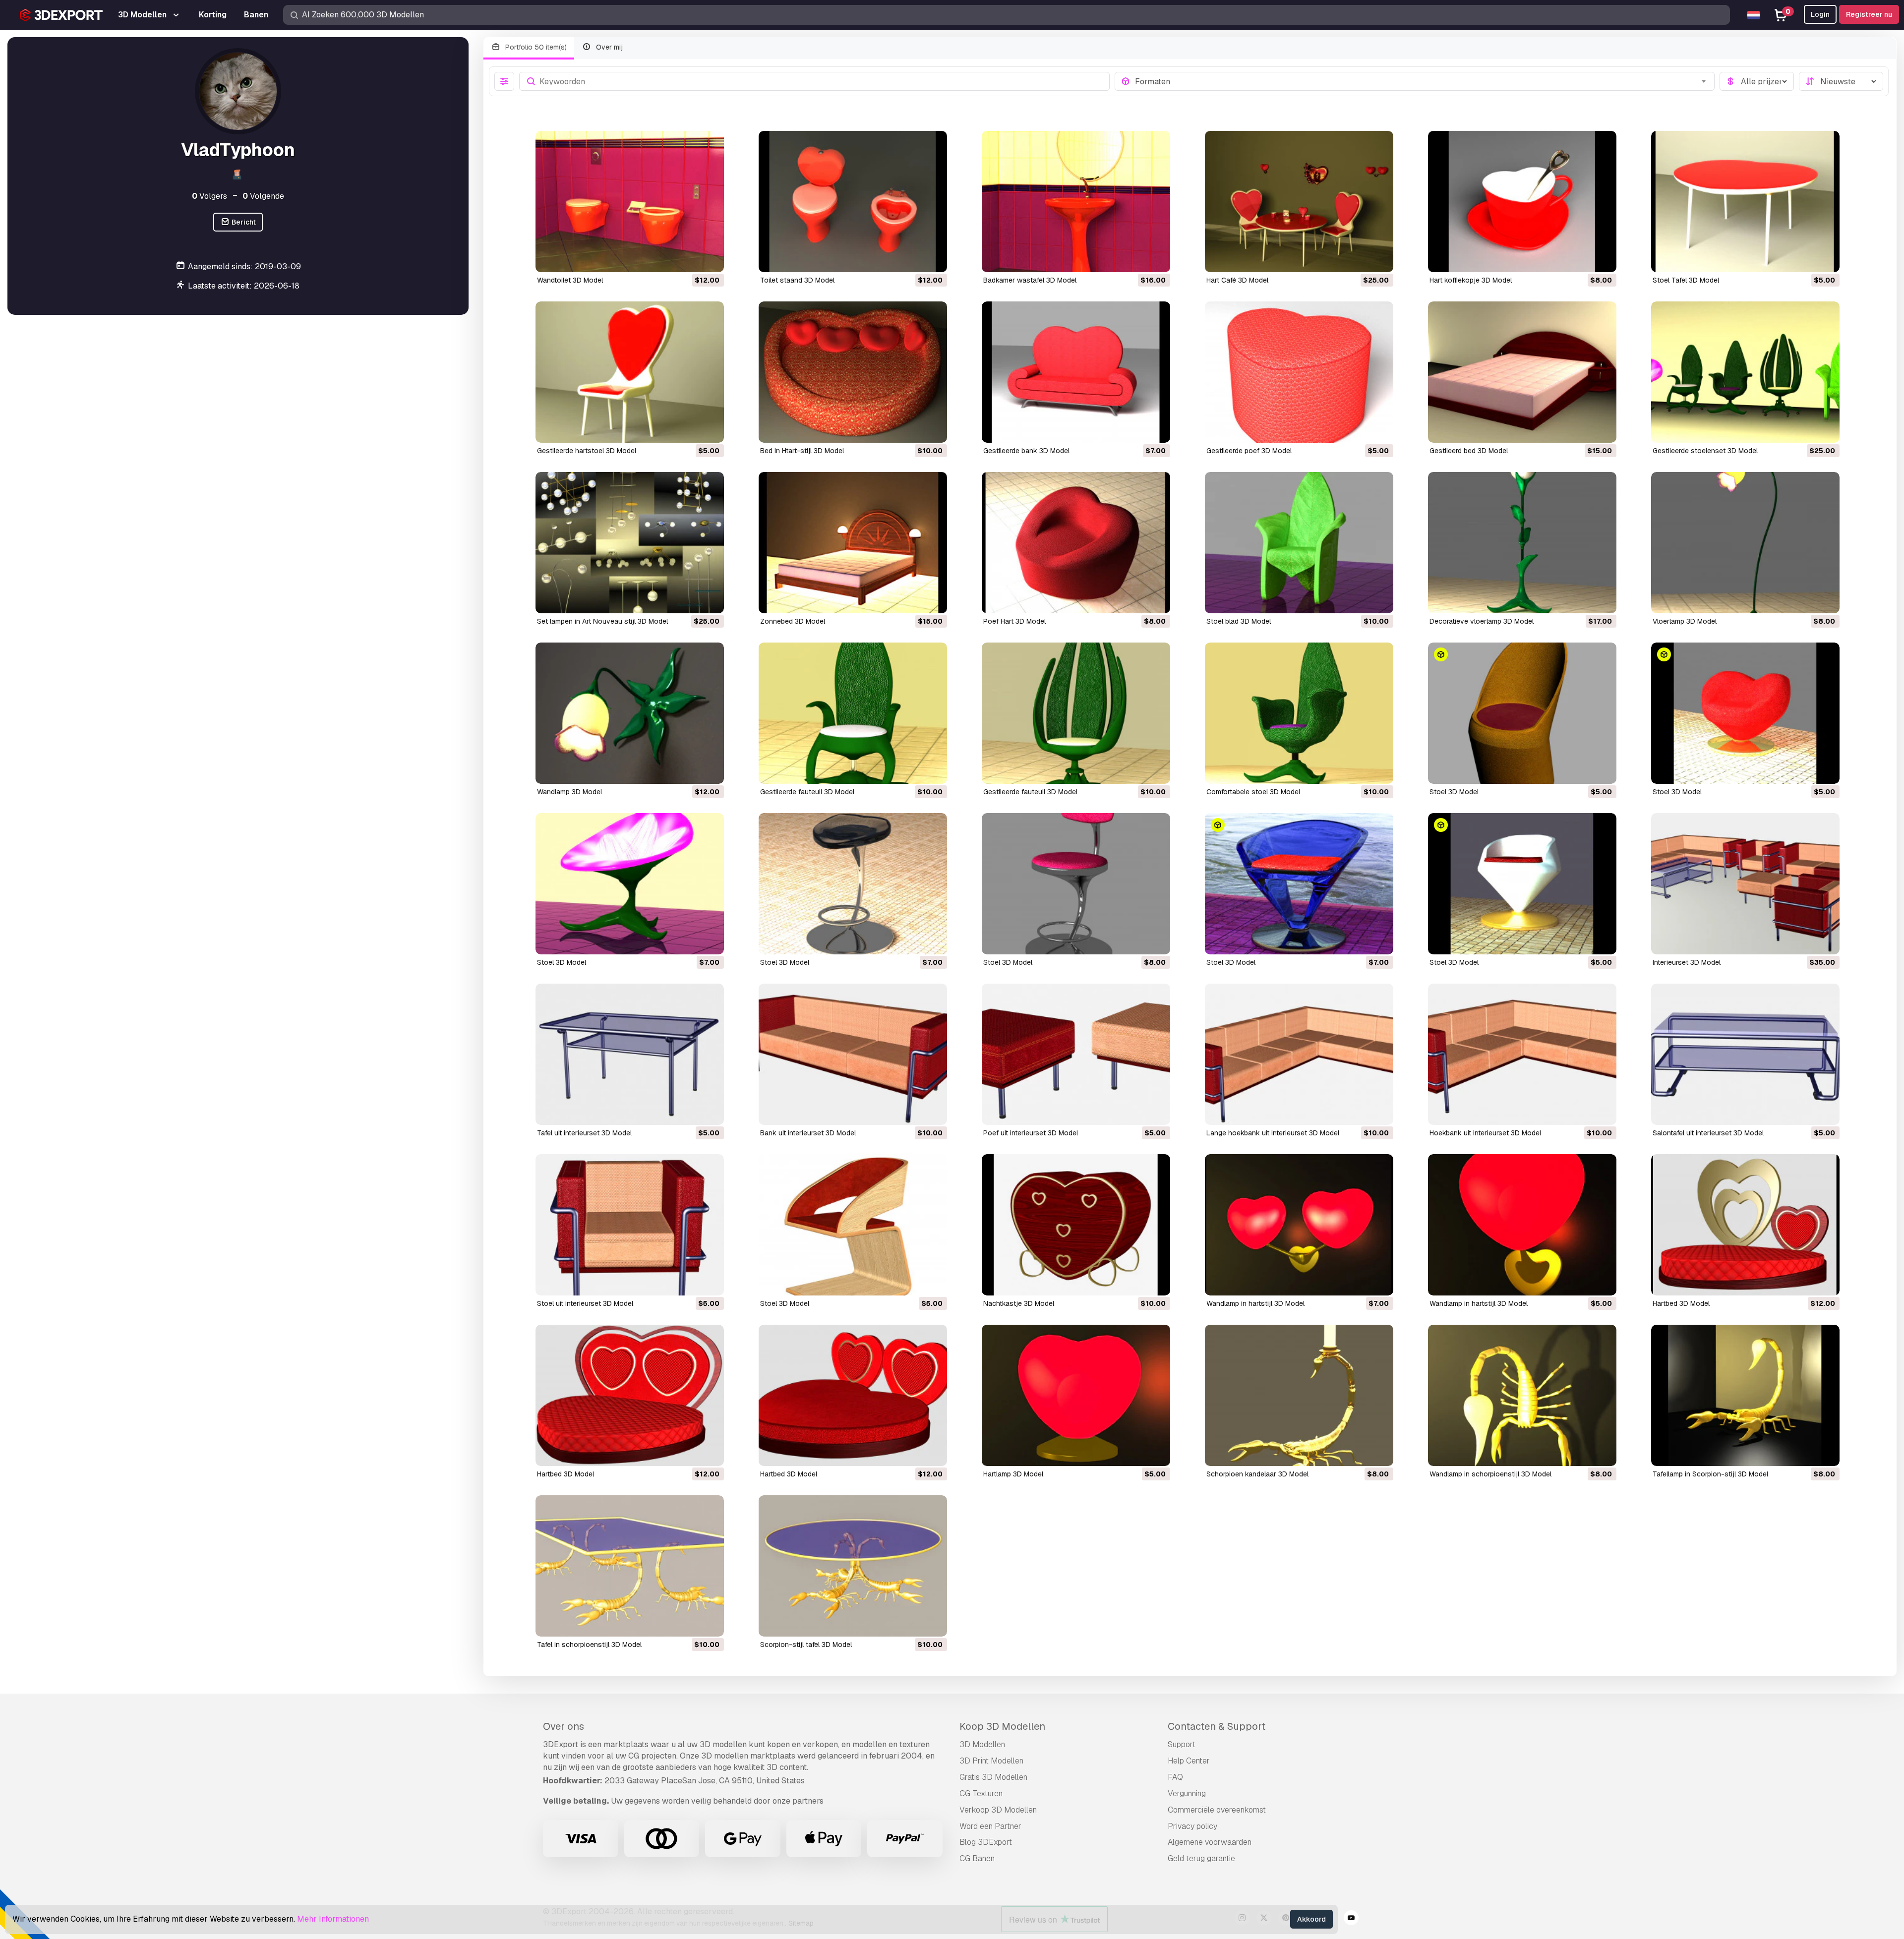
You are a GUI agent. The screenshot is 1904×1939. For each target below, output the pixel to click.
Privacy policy (1192, 1826)
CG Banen (977, 1858)
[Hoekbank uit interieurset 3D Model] (1522, 1054)
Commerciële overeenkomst (1217, 1810)
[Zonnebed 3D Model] (853, 543)
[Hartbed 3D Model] (1745, 1225)
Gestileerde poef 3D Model (1249, 451)
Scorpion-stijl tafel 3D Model (806, 1645)
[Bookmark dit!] (710, 258)
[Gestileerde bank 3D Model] (1076, 372)
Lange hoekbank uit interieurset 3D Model (1273, 1133)
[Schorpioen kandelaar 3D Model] (1299, 1395)
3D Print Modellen (991, 1761)
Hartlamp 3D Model (1013, 1474)
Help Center (1189, 1761)
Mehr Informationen (333, 1919)
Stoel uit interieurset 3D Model (585, 1303)
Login (1820, 14)
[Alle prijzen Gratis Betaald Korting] (1757, 81)
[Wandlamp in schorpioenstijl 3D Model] (1522, 1395)
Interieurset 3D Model (1687, 962)
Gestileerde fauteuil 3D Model (807, 792)
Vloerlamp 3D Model (1685, 621)
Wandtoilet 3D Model (570, 280)
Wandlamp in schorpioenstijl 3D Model (1490, 1474)
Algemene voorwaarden (1210, 1842)
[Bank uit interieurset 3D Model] (853, 1054)
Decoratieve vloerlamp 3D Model (1482, 621)
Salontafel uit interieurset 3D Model (1708, 1133)
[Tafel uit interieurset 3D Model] (630, 1054)
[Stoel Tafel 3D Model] (1745, 202)
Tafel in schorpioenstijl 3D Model (589, 1645)
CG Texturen (981, 1793)
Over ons (564, 1726)
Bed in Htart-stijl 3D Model (802, 451)
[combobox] (1422, 81)
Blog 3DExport (986, 1842)
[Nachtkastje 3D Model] (1076, 1225)
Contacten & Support (1217, 1726)
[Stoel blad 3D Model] (1299, 543)
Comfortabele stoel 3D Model (1253, 792)
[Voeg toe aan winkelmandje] (689, 258)
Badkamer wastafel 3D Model (1030, 280)
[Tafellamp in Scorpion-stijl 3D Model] (1745, 1395)
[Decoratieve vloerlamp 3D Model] (1522, 543)
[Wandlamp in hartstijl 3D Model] (1299, 1225)
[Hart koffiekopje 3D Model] (1522, 202)
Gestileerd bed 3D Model (1469, 451)
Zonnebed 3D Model (793, 621)
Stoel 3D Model (1454, 792)
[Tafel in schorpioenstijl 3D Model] (630, 1566)
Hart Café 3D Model (1237, 280)
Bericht (243, 222)
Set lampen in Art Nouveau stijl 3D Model (602, 621)
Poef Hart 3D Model (1014, 621)
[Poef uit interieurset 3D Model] (1076, 1054)
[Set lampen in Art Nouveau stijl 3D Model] (630, 543)
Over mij (608, 47)
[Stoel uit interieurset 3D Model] (630, 1225)
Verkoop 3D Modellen (998, 1810)
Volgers (209, 196)
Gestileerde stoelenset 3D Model (1705, 451)
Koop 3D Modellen (1002, 1726)
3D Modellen (982, 1744)
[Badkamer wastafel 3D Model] (1076, 202)
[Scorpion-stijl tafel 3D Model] (853, 1566)
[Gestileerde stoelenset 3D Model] (1745, 372)
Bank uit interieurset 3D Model (808, 1133)
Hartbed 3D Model (1681, 1303)
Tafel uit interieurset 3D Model (584, 1133)
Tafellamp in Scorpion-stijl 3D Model (1710, 1474)
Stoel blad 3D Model (1239, 621)
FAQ (1175, 1777)
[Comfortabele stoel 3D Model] (1299, 713)
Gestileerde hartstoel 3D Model (587, 451)
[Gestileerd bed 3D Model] (1522, 372)
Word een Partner (990, 1826)
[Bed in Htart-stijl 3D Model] (853, 372)
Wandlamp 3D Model (569, 792)
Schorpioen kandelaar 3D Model (1257, 1474)
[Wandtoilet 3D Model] (630, 202)
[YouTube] (1351, 1919)
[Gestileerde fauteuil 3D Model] (853, 713)
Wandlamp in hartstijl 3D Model (1255, 1303)
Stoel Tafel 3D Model (1686, 280)
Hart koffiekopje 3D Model (1471, 280)
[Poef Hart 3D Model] (1076, 543)
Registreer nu (1869, 14)
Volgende (263, 196)
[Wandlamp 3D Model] (630, 713)
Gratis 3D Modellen (993, 1777)
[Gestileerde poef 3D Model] (1299, 372)
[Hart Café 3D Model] (1299, 202)
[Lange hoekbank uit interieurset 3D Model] (1299, 1054)
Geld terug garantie (1201, 1858)
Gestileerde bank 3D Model (1026, 451)
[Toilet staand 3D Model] (853, 202)
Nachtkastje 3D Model (1019, 1303)
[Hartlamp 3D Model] (1076, 1395)
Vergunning (1187, 1793)
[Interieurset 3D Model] (1745, 884)
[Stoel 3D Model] (1522, 713)
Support (1182, 1744)
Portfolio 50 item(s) (535, 47)
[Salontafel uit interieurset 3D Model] (1745, 1054)
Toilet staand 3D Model (797, 280)
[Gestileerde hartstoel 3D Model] (630, 372)
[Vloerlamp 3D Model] (1745, 543)
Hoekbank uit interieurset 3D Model (1485, 1133)
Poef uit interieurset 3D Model (1031, 1133)
